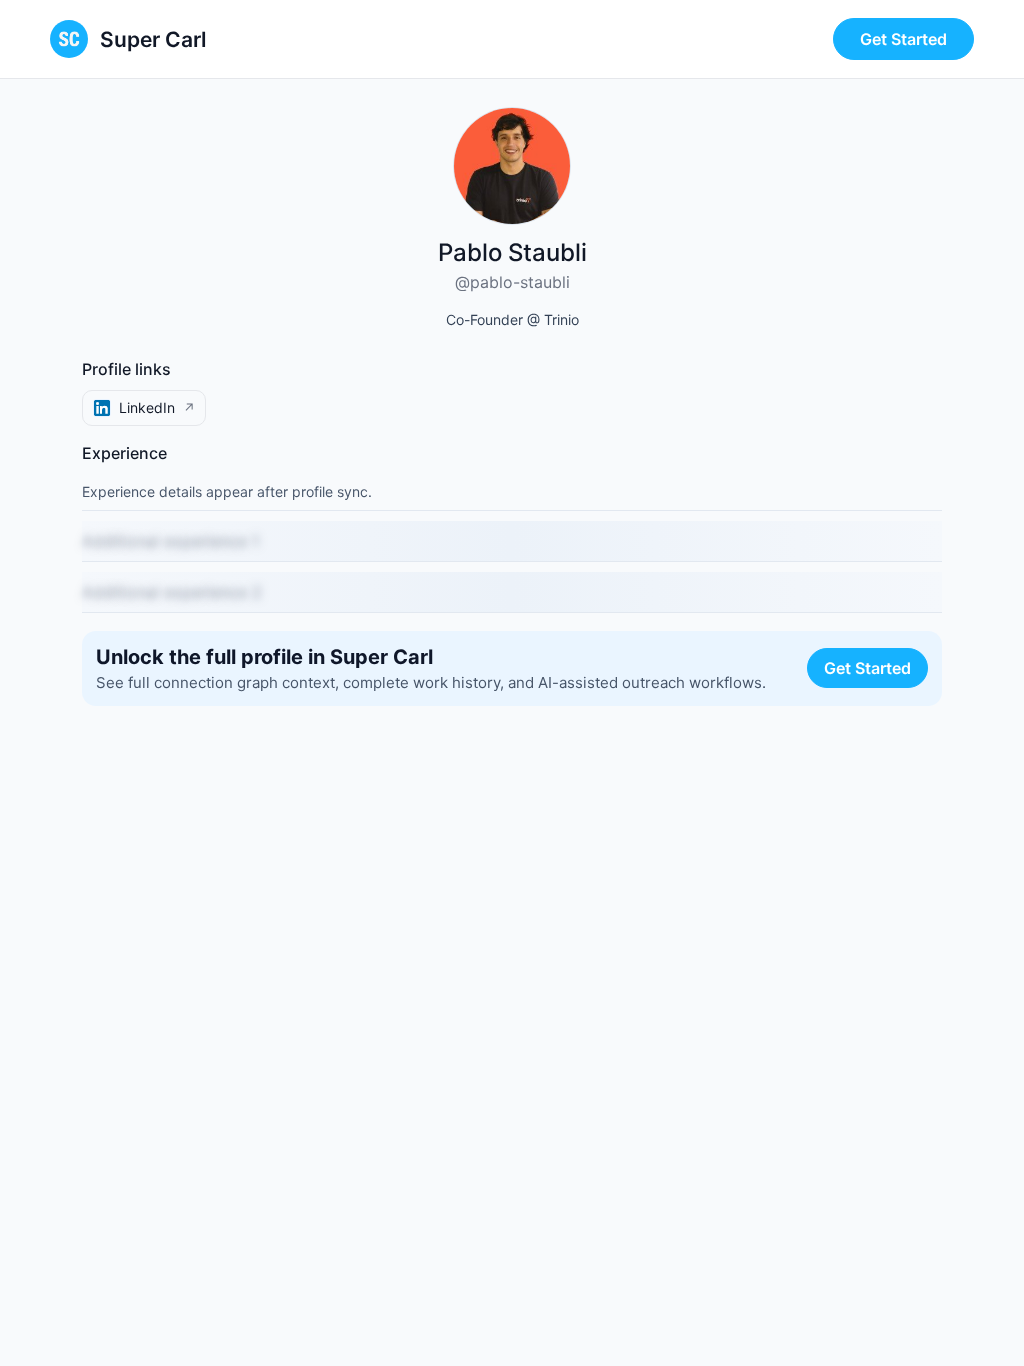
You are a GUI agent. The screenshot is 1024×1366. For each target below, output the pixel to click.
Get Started (903, 39)
